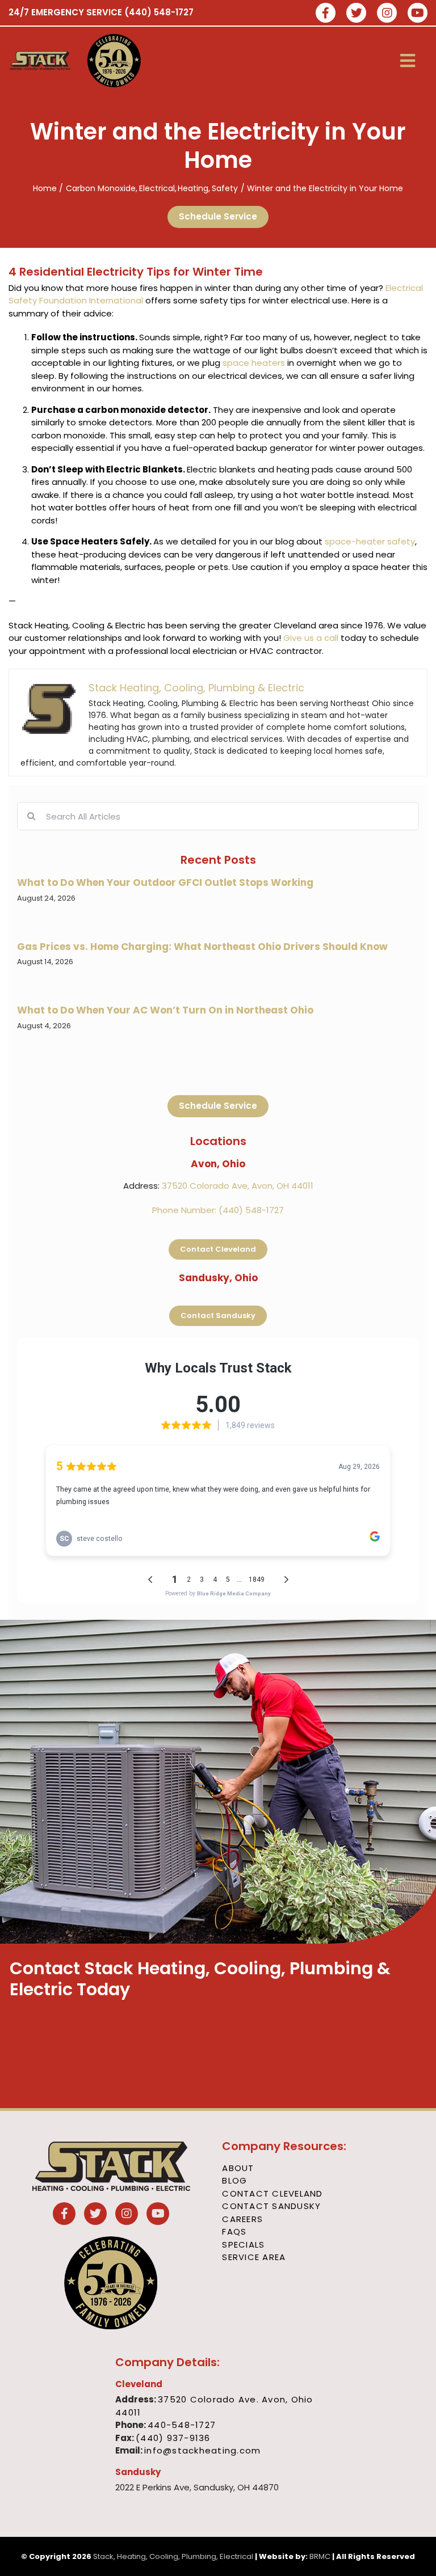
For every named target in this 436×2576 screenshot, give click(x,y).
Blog (234, 2180)
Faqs (234, 2231)
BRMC (320, 2556)
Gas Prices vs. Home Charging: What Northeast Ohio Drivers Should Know (202, 947)
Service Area (254, 2257)
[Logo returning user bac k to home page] (40, 61)
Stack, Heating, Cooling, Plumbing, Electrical (173, 2556)
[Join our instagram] (387, 14)
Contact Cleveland (272, 2193)
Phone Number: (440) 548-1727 (218, 1210)
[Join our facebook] (326, 14)
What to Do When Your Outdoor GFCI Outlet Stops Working (165, 882)
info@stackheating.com (202, 2450)
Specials (243, 2245)
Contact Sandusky (271, 2206)
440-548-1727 (182, 2425)
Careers (242, 2219)
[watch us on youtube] (418, 14)
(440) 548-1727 (159, 12)
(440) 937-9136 (173, 2438)
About (238, 2168)
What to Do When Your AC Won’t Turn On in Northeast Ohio (165, 1010)
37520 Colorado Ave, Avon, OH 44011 (238, 1186)
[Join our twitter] (356, 14)
